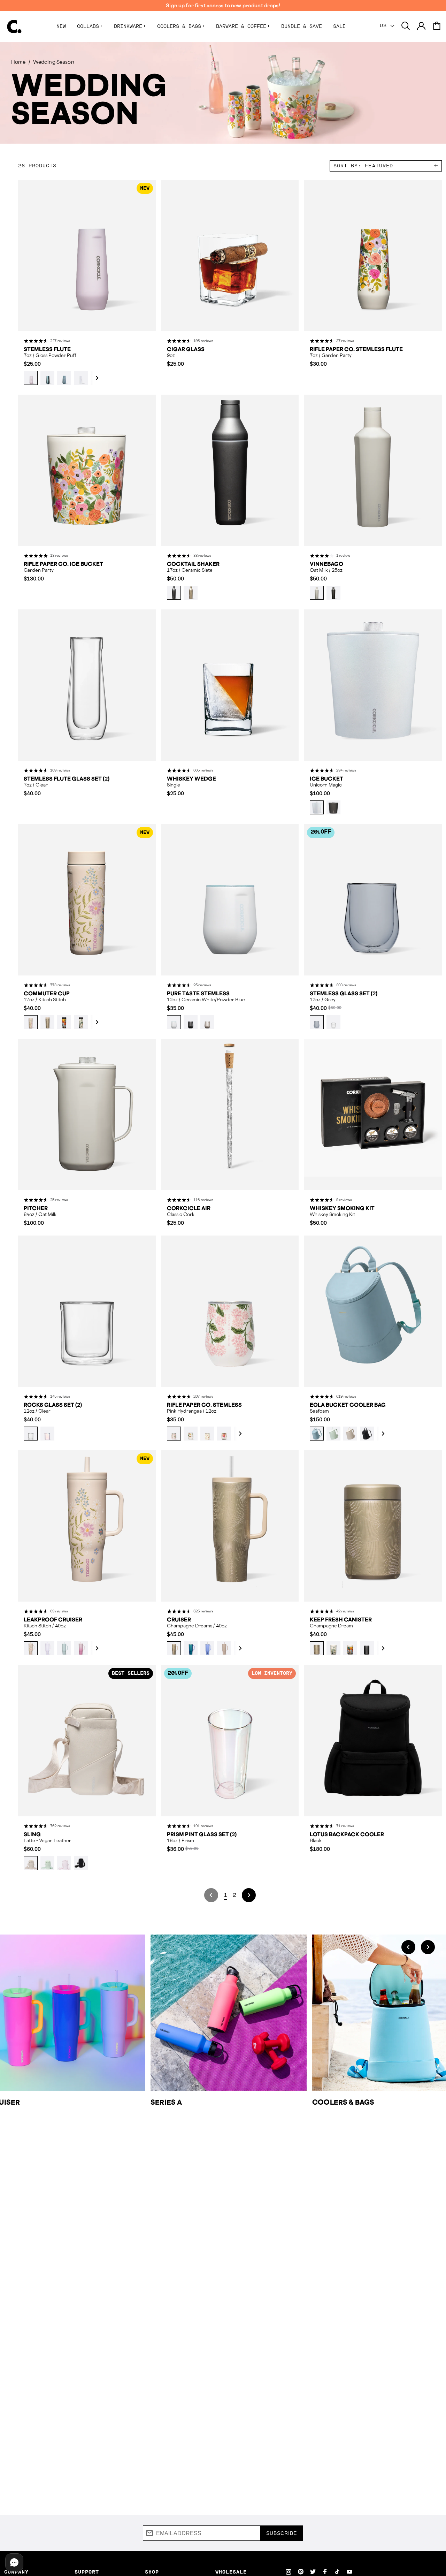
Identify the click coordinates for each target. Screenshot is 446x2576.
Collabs (90, 26)
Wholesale (231, 2572)
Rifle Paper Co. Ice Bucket (63, 564)
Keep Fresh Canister (341, 1620)
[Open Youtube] (349, 2571)
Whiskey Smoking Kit (342, 1208)
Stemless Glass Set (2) (344, 994)
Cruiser (179, 1620)
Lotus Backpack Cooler (347, 1834)
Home (18, 62)
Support (87, 2572)
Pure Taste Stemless (198, 994)
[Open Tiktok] (337, 2571)
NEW (61, 26)
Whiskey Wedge (191, 779)
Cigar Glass (186, 349)
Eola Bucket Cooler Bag (348, 1405)
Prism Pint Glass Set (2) (202, 1834)
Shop (152, 2572)
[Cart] (437, 26)
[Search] (406, 26)
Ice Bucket (326, 779)
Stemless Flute (47, 349)
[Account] (421, 26)
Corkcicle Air (189, 1208)
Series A (166, 2102)
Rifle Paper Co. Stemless (204, 1405)
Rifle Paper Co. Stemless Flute (356, 349)
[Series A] (229, 2013)
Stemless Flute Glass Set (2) (67, 779)
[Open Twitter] (313, 2571)
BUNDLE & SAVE (302, 26)
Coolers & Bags (181, 26)
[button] (94, 378)
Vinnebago (326, 564)
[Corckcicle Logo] (14, 26)
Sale (339, 26)
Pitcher (36, 1208)
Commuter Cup (47, 994)
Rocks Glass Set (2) (53, 1405)
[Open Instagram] (289, 2571)
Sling (32, 1834)
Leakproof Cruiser (53, 1620)
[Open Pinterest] (301, 2571)
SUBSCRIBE (282, 2533)
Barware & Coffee (243, 26)
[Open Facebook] (325, 2571)
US (385, 26)
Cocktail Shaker (193, 564)
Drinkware (130, 26)
